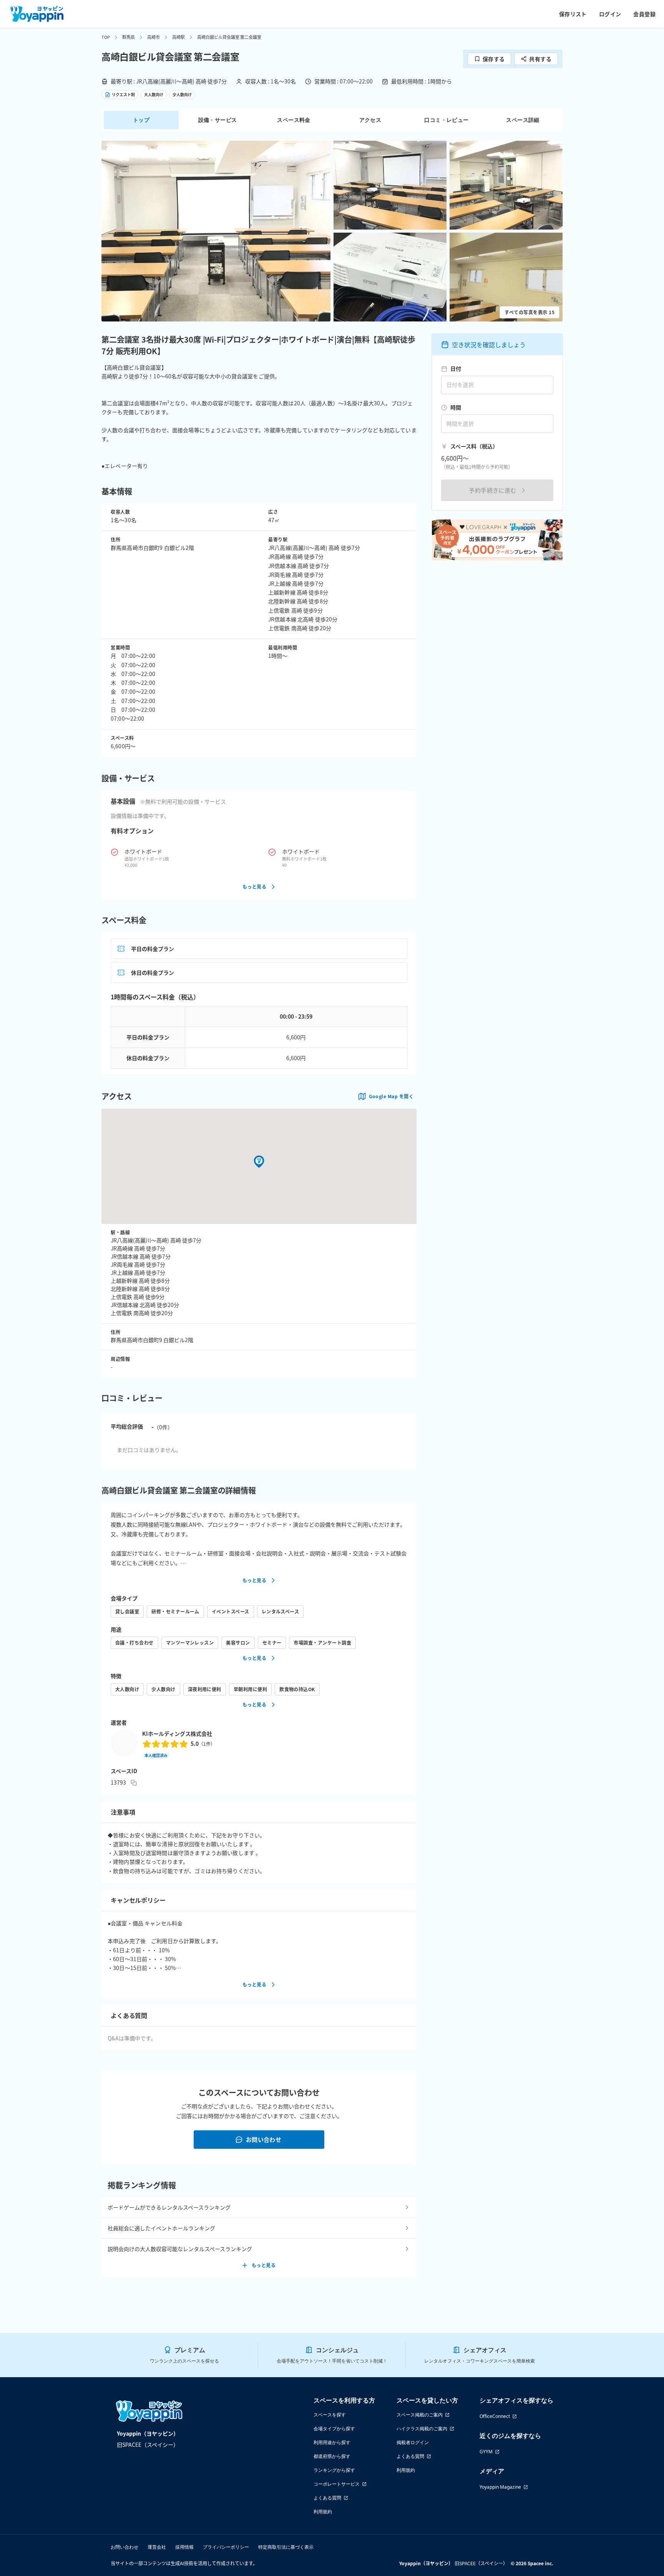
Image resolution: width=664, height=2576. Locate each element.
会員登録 (644, 14)
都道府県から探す (332, 2456)
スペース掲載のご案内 (420, 2415)
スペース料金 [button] (294, 120)
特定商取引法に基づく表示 (286, 2547)
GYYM (486, 2452)
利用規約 (323, 2512)
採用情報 (184, 2547)
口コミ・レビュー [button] (446, 120)
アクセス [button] (370, 120)
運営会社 (157, 2547)
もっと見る (254, 887)
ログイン (610, 14)
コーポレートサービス (337, 2484)
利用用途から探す (332, 2442)
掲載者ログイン (413, 2442)
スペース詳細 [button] (523, 120)
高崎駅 (178, 37)
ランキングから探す (334, 2470)
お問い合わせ (264, 2139)
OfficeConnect (495, 2416)
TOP (106, 37)
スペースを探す (330, 2415)
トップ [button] (141, 120)
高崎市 (154, 37)
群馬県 (129, 37)
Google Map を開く (391, 1096)
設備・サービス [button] (218, 120)
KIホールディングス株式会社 (177, 1733)
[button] (216, 231)
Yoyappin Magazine (500, 2487)
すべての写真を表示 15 (530, 312)
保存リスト (573, 14)
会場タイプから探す (334, 2429)
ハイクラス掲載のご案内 (422, 2429)
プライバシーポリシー (226, 2547)
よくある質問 (327, 2498)
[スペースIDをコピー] (134, 1783)
